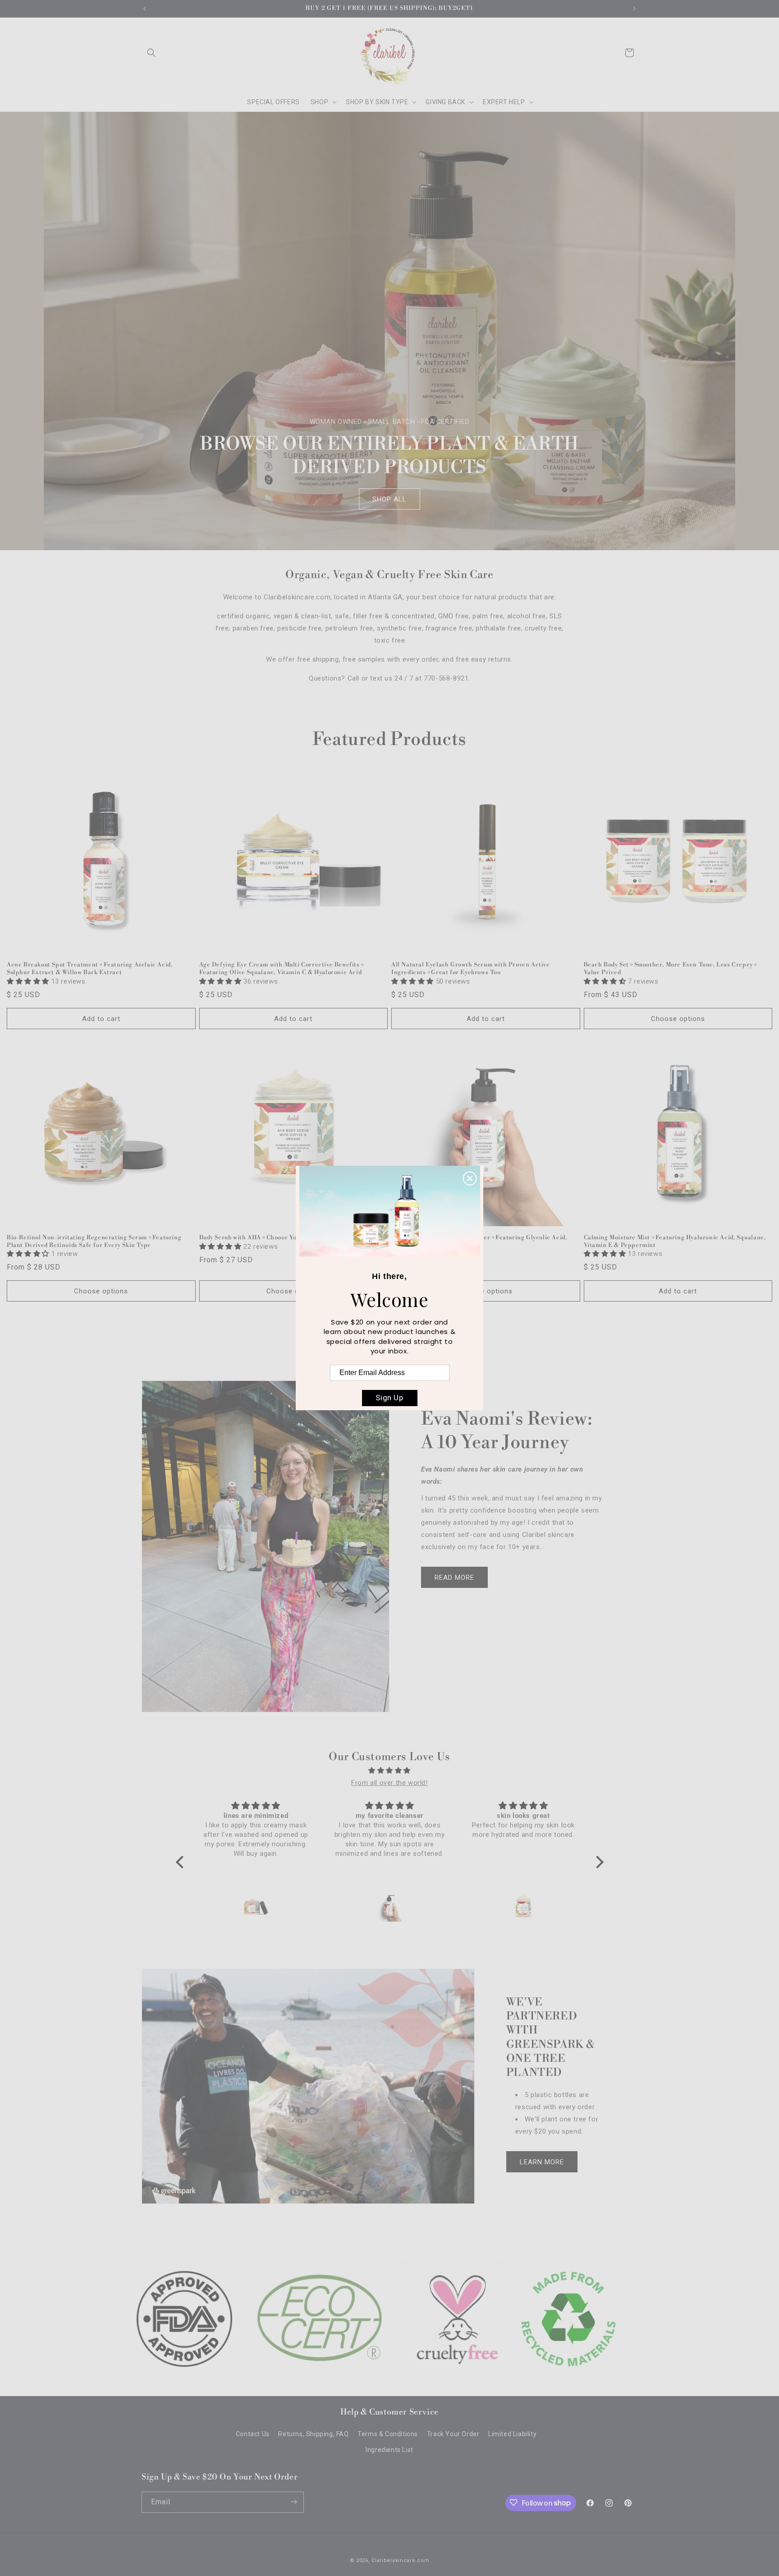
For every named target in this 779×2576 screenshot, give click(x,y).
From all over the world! (389, 1783)
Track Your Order (453, 2434)
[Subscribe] (293, 2502)
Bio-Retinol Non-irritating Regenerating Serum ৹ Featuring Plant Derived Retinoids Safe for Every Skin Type (94, 1241)
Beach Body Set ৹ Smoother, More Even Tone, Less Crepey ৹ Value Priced (670, 968)
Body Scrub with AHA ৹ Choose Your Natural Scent (273, 1237)
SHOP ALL (389, 499)
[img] (390, 1771)
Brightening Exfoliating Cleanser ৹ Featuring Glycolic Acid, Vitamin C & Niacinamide (479, 1241)
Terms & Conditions (388, 2434)
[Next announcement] (634, 9)
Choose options (678, 1019)
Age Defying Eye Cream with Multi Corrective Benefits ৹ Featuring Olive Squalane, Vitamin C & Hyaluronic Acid (281, 968)
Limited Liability (512, 2434)
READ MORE (454, 1578)
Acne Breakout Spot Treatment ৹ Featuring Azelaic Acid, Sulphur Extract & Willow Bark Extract (89, 968)
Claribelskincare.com (400, 2560)
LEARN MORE (542, 2162)
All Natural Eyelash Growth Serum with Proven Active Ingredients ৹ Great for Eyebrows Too (471, 968)
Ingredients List (389, 2450)
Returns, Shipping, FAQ (313, 2434)
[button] (151, 53)
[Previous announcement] (145, 9)
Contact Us (253, 2434)
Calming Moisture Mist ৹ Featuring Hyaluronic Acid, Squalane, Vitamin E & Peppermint (675, 1241)
